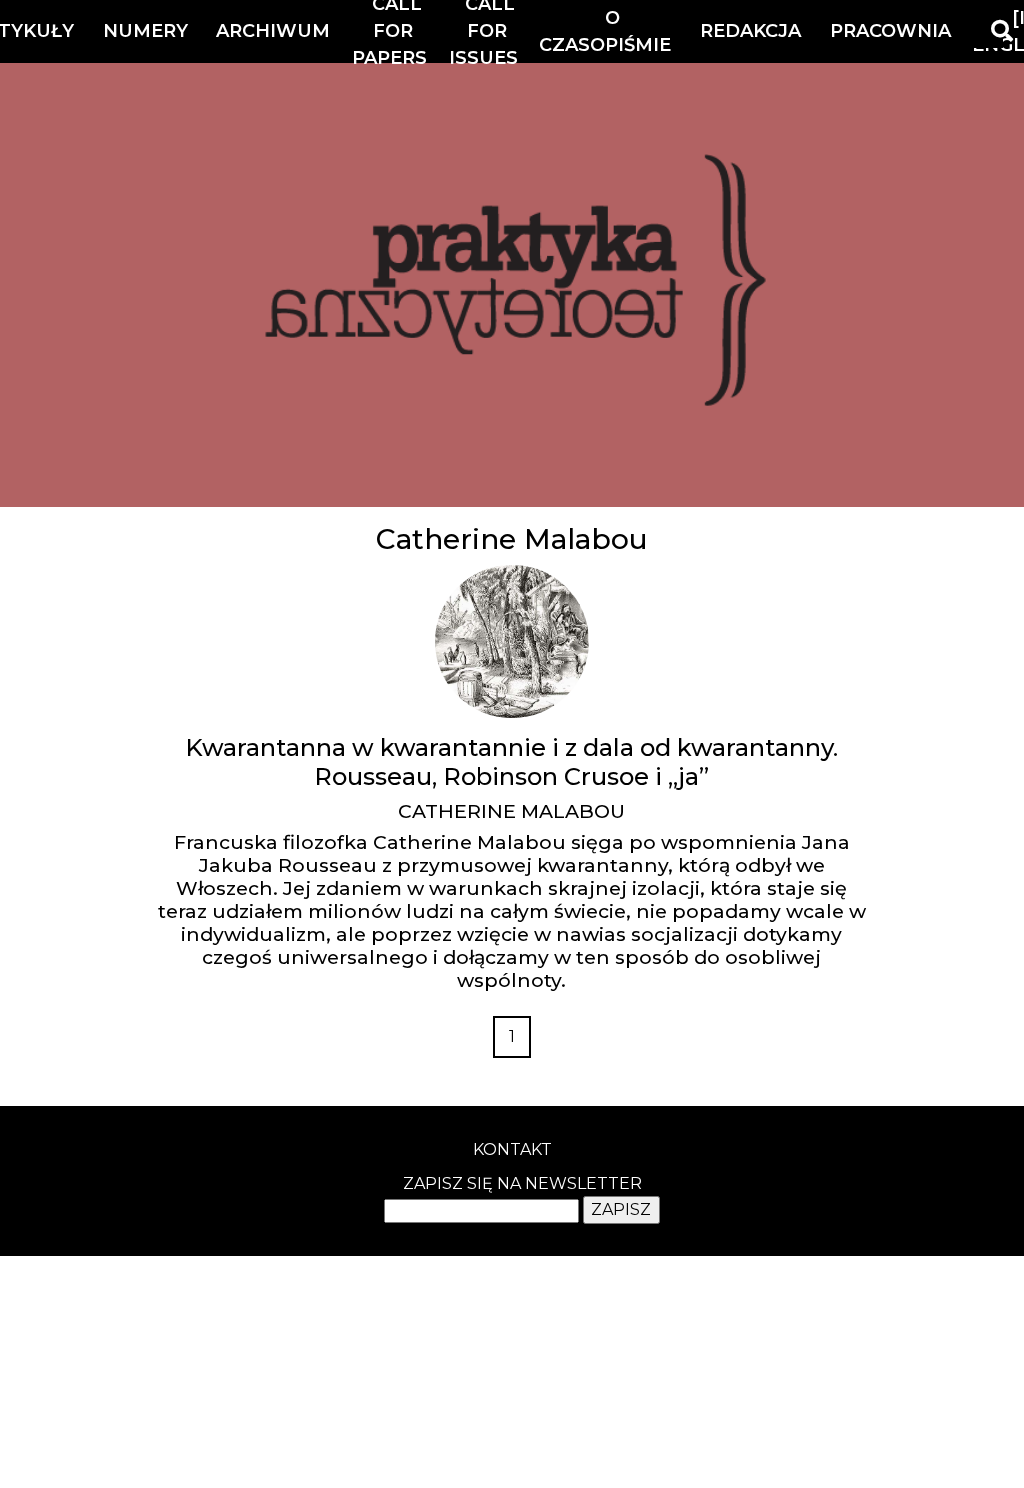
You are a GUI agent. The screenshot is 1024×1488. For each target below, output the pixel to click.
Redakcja (750, 31)
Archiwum (273, 31)
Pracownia (890, 31)
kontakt (512, 1149)
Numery (145, 31)
